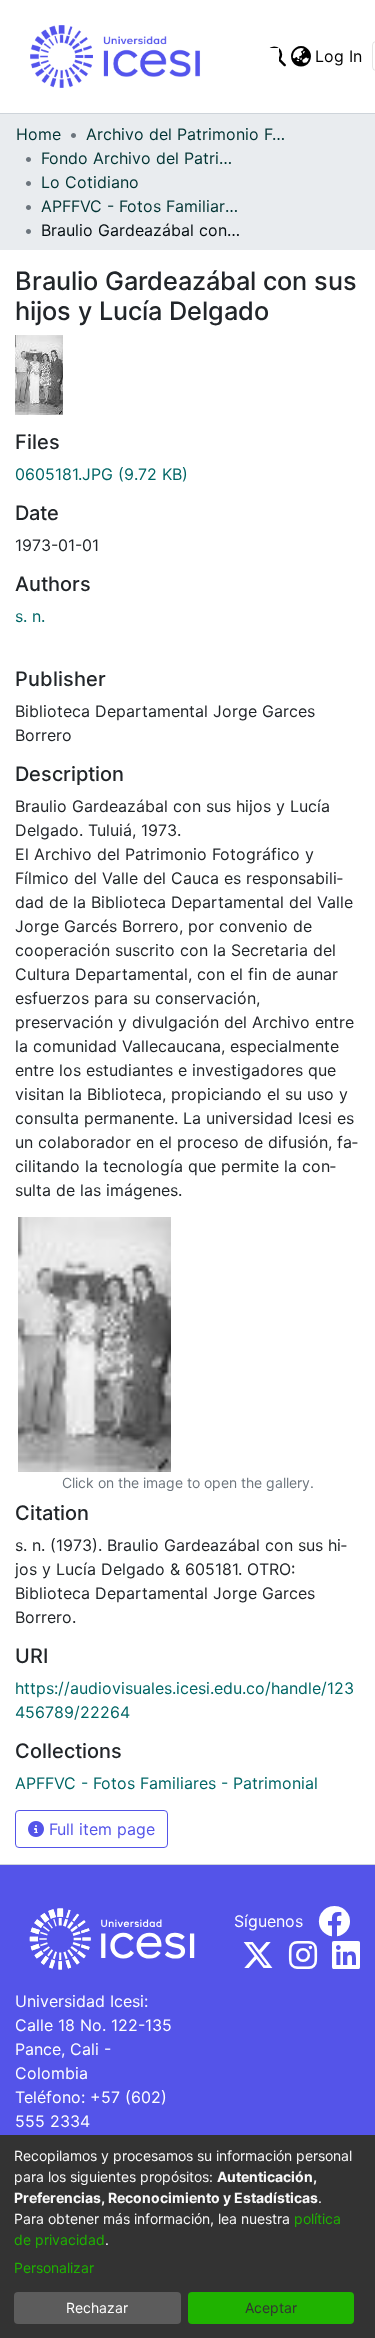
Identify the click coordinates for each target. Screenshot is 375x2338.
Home (38, 134)
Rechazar (97, 2307)
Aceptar (271, 2307)
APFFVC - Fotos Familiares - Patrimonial (141, 206)
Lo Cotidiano (90, 182)
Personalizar (54, 2267)
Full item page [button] (99, 1829)
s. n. (30, 616)
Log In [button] (339, 56)
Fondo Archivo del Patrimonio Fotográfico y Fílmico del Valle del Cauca (141, 158)
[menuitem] (300, 56)
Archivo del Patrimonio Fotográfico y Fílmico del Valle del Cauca (186, 134)
